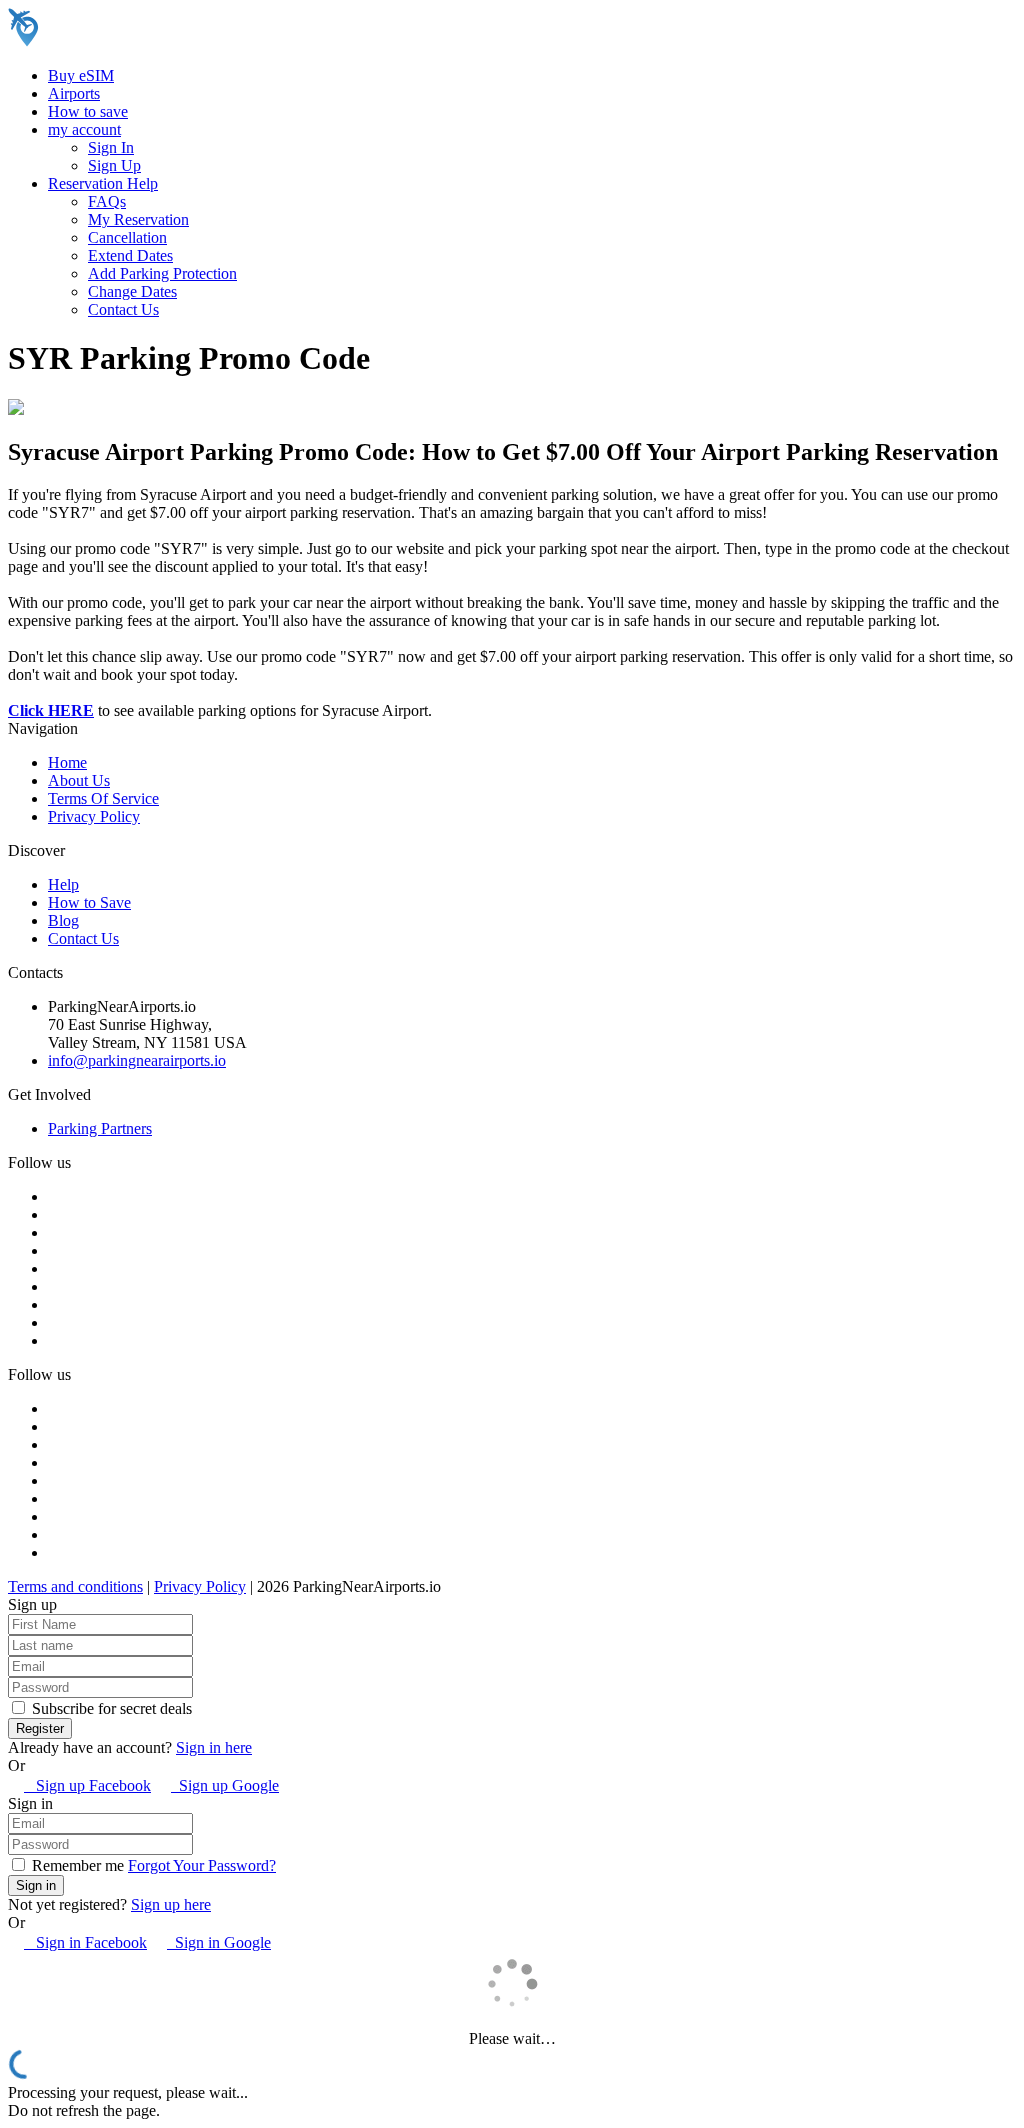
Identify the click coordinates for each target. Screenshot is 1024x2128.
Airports (74, 93)
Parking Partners (100, 1128)
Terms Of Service (103, 798)
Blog (63, 920)
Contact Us (123, 309)
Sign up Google (225, 1785)
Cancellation (127, 237)
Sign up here (171, 1904)
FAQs (107, 201)
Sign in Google (219, 1942)
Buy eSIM (81, 75)
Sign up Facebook (87, 1785)
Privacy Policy (94, 816)
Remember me (76, 1865)
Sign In (111, 147)
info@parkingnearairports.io (137, 1060)
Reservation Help (103, 183)
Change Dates (132, 291)
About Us (79, 780)
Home (67, 762)
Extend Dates (130, 255)
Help (63, 884)
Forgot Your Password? (202, 1865)
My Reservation (138, 219)
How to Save (89, 902)
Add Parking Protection (162, 273)
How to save (88, 111)
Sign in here (214, 1747)
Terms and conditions (75, 1586)
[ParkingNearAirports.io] (135, 41)
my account (84, 129)
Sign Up (114, 165)
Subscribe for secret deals (110, 1708)
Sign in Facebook (85, 1942)
